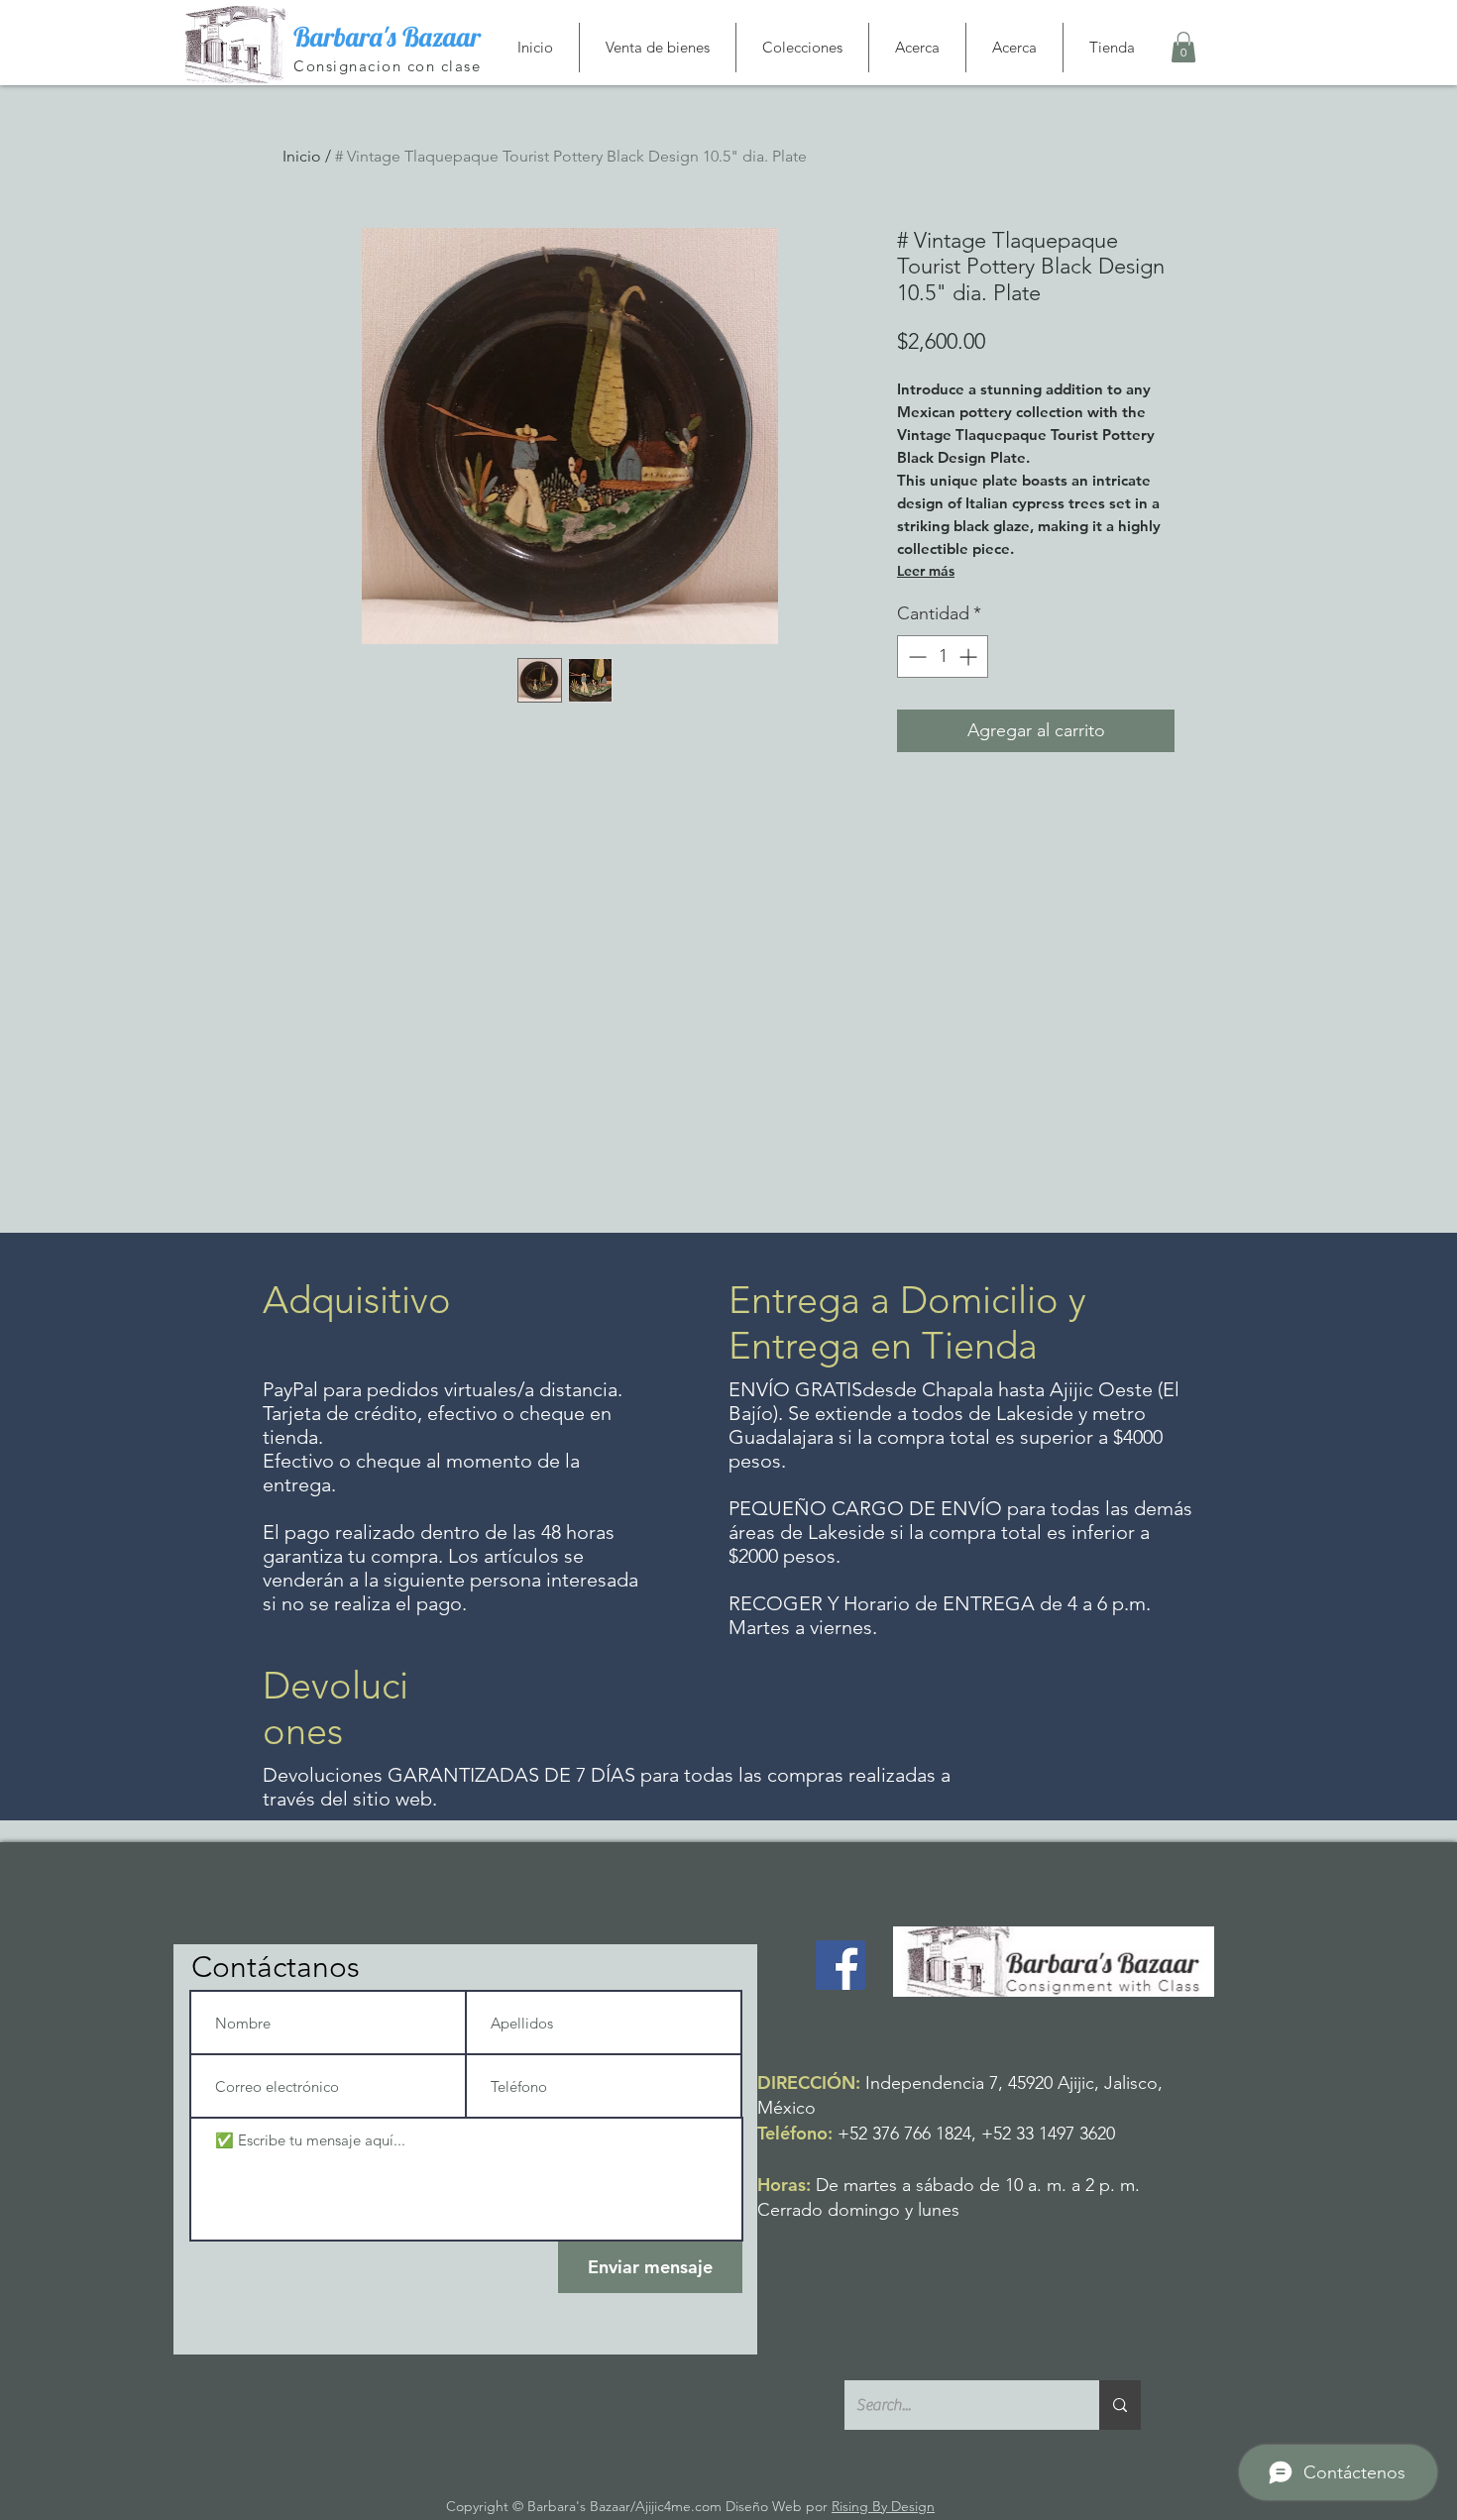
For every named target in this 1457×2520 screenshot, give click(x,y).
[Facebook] (841, 1965)
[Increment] (970, 657)
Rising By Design (883, 2506)
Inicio (302, 156)
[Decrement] (915, 657)
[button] (1183, 47)
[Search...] (1120, 2405)
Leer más (926, 571)
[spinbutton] (943, 657)
